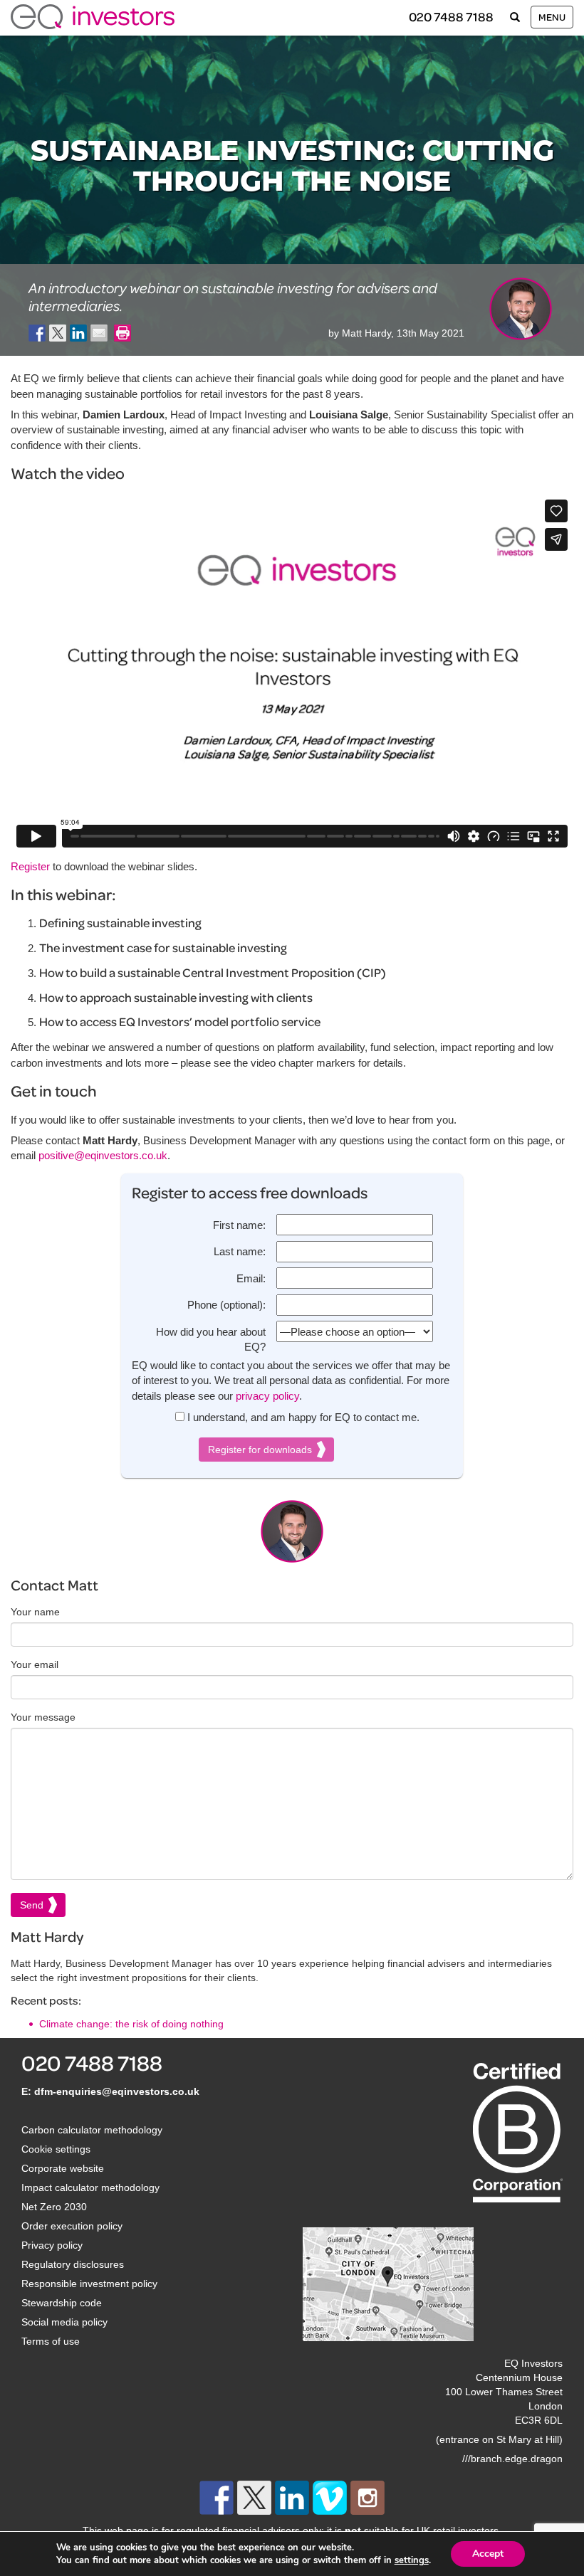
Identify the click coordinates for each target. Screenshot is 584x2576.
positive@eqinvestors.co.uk (103, 1155)
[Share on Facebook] (37, 333)
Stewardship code (62, 2303)
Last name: (240, 1251)
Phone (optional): (226, 1305)
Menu (552, 17)
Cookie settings (56, 2149)
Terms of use (51, 2341)
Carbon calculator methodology (92, 2130)
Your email (35, 1664)
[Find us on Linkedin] (292, 2498)
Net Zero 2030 (54, 2207)
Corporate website (63, 2168)
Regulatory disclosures (73, 2264)
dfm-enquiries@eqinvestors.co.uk (117, 2091)
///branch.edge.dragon (512, 2459)
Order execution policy (72, 2226)
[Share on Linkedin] (78, 333)
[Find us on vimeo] (330, 2498)
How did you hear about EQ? (211, 1339)
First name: (239, 1225)
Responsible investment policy (89, 2284)
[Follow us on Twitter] (254, 2498)
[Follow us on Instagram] (367, 2498)
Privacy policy (52, 2245)
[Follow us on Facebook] (217, 2498)
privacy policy (267, 1396)
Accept (488, 2554)
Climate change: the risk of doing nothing (131, 2024)
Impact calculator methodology (90, 2187)
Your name (35, 1612)
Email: (251, 1278)
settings (412, 2560)
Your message (43, 1717)
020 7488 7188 (451, 17)
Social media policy (64, 2322)
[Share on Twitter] (58, 333)
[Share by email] (99, 333)
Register (30, 866)
